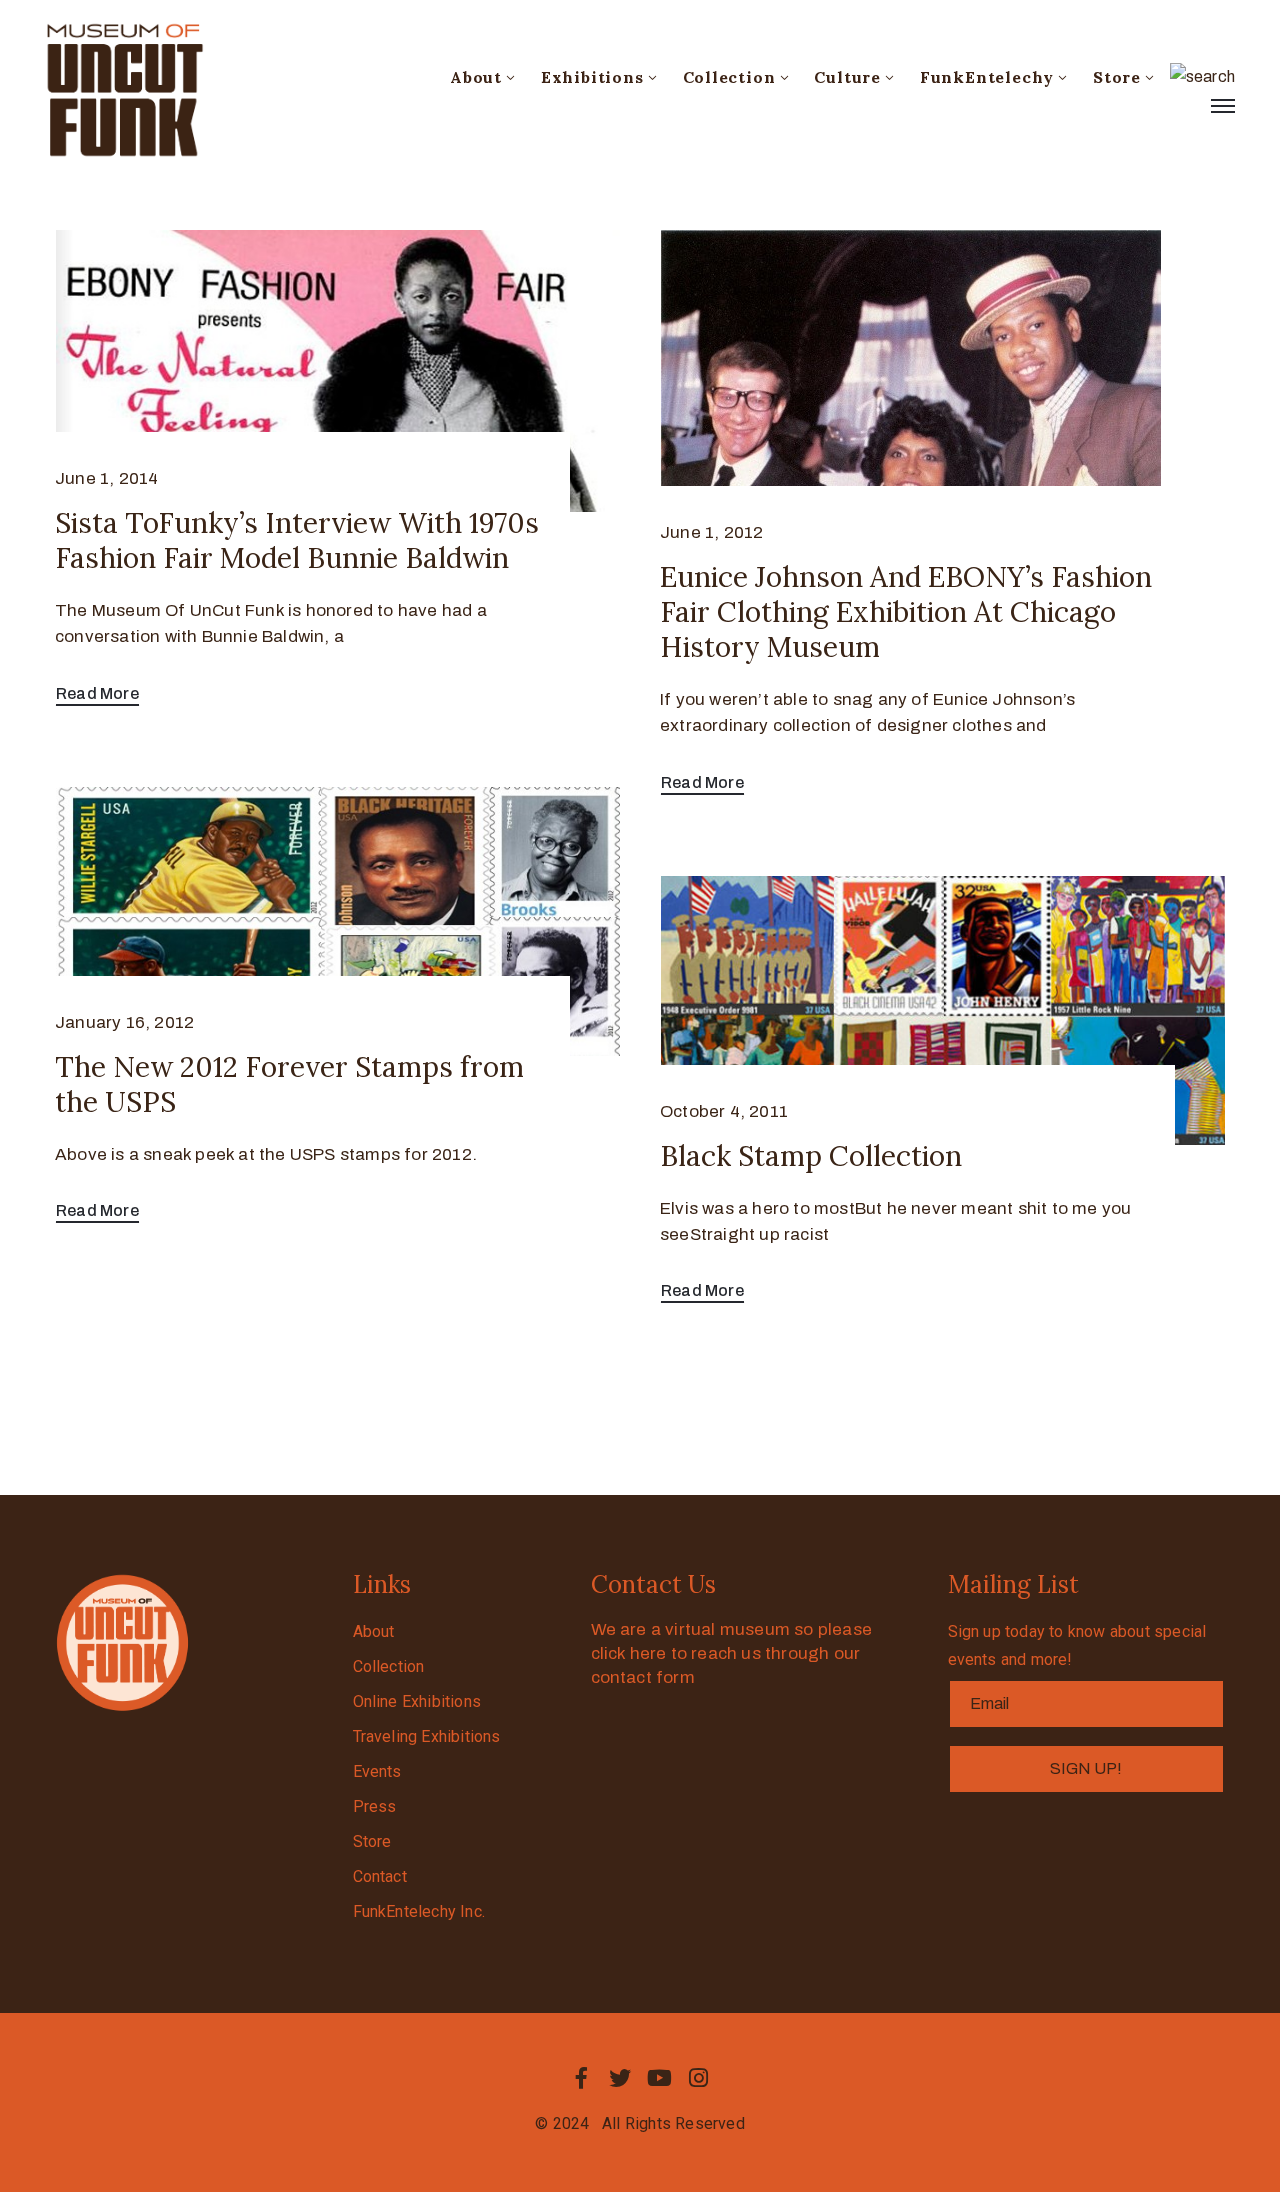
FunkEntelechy (987, 77)
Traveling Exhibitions (427, 1736)
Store (1117, 77)
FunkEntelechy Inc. (419, 1911)
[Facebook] (581, 2078)
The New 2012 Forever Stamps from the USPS (289, 1084)
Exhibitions (592, 77)
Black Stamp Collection (811, 1156)
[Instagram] (699, 2078)
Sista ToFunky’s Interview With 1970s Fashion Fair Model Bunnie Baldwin (297, 540)
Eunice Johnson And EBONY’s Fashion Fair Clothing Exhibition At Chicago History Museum (906, 612)
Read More (97, 693)
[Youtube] (660, 2078)
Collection (729, 77)
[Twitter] (620, 2078)
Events (377, 1771)
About (476, 77)
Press (375, 1806)
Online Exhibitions (417, 1701)
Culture (847, 77)
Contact (380, 1876)
